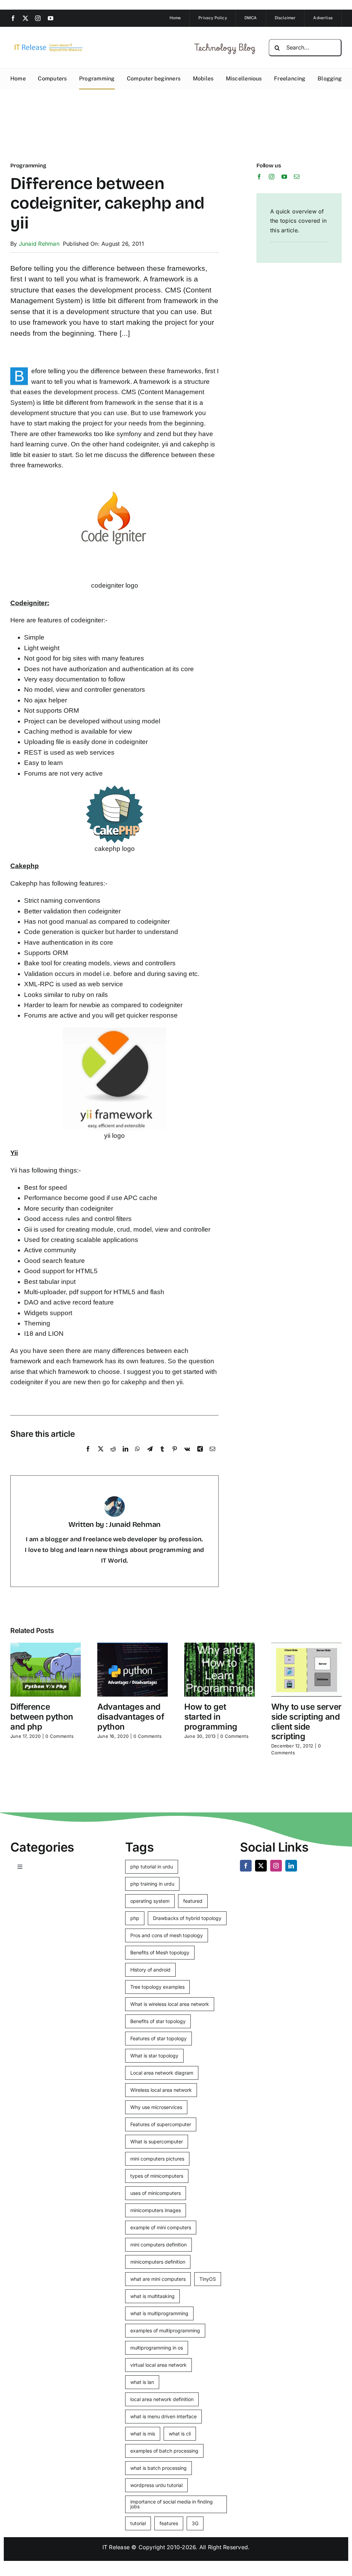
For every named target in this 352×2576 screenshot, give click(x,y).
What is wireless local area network (170, 2004)
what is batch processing (158, 2468)
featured (193, 1901)
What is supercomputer (157, 2141)
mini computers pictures (157, 2159)
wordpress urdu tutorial (156, 2485)
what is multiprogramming (159, 2313)
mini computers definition (158, 2245)
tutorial (138, 2523)
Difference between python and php (42, 1717)
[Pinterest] (175, 1456)
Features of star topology (158, 2038)
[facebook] (13, 18)
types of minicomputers (157, 2176)
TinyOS (208, 2279)
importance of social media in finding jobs (172, 2504)
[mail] (297, 177)
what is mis (143, 2434)
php (135, 1918)
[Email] (212, 1456)
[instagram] (38, 18)
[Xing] (200, 1456)
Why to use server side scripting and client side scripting (306, 1722)
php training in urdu (152, 1884)
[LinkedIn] (125, 1456)
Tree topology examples (157, 1987)
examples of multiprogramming (165, 2330)
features (169, 2523)
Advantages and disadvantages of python (131, 1717)
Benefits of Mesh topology (160, 1952)
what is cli (180, 2434)
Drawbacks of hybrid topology (187, 1918)
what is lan (142, 2382)
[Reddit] (113, 1456)
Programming (28, 165)
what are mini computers (158, 2279)
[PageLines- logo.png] (47, 45)
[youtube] (51, 18)
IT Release (116, 2547)
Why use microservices (156, 2107)
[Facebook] (88, 1456)
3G (195, 2523)
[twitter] (25, 18)
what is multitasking (152, 2296)
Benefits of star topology (158, 2021)
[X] (101, 1456)
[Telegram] (150, 1456)
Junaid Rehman (39, 244)
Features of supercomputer (161, 2124)
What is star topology (154, 2056)
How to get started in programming (211, 1717)
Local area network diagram (162, 2073)
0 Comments (59, 1736)
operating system (150, 1901)
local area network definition (162, 2399)
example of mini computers (161, 2227)
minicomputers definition (158, 2262)
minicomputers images (156, 2210)
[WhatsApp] (137, 1456)
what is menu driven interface (163, 2416)
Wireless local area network (161, 2090)
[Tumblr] (162, 1456)
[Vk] (187, 1456)
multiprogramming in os (157, 2348)
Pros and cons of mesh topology (167, 1935)
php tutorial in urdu (152, 1867)
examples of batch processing (164, 2451)
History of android (150, 1970)
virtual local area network (158, 2365)
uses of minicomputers (156, 2193)
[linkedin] (291, 1866)
